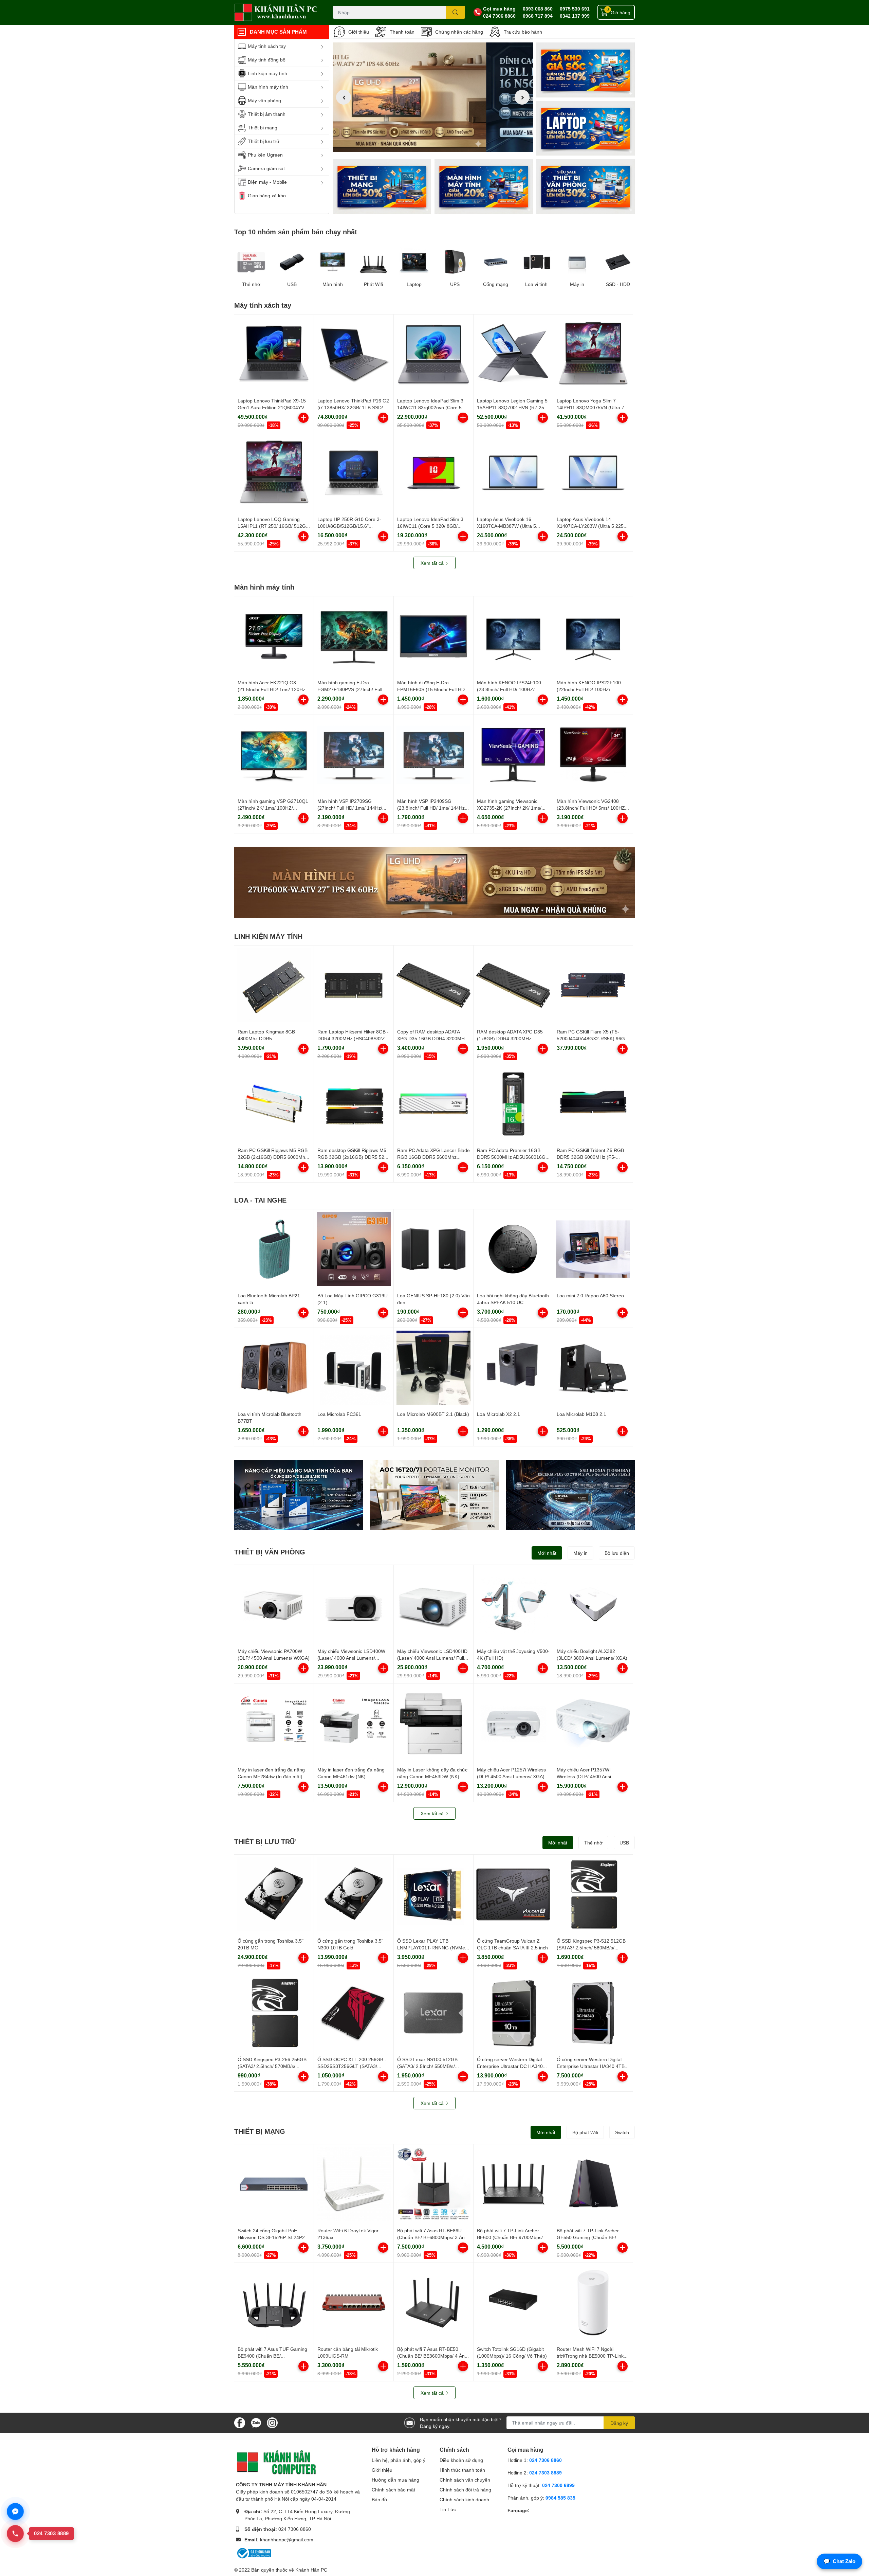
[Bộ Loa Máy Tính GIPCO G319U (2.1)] (354, 1249)
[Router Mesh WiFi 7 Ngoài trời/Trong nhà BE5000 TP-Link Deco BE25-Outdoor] (593, 2303)
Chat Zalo (839, 2561)
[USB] (292, 262)
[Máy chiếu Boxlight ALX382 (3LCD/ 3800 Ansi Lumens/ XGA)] (593, 1605)
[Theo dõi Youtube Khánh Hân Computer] (272, 2422)
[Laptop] (484, 186)
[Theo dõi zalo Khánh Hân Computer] (256, 2422)
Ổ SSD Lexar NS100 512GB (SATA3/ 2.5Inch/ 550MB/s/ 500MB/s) (427, 2066)
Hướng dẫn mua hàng (395, 2480)
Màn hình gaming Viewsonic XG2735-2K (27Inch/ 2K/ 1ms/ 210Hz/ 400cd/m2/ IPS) (509, 808)
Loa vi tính (536, 284)
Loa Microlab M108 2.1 (581, 1414)
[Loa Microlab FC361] (354, 1368)
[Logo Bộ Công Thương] (254, 2553)
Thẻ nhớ (251, 284)
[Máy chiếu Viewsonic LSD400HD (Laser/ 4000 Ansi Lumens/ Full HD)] (433, 1605)
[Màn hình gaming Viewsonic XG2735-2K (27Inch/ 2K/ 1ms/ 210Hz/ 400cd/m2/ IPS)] (513, 755)
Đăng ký (619, 2423)
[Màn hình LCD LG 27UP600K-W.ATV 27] (434, 882)
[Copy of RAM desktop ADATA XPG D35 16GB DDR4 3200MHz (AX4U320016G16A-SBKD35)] (433, 985)
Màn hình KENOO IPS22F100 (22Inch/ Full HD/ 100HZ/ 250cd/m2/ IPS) (589, 689)
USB (292, 284)
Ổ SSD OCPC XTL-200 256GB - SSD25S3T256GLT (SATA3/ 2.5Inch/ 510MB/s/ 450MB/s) (352, 2066)
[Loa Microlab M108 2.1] (593, 1368)
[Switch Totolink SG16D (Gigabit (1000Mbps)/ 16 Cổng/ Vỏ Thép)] (513, 2303)
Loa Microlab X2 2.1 (498, 1414)
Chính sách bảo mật (393, 2490)
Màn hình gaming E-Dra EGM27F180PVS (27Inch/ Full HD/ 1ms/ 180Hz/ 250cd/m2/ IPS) (353, 689)
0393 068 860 (538, 9)
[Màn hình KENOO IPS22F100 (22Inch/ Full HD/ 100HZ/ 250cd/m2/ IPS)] (593, 636)
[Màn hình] (333, 262)
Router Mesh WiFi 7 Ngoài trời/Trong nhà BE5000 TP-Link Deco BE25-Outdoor (590, 2356)
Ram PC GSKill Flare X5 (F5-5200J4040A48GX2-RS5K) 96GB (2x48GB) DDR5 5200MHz (592, 1038)
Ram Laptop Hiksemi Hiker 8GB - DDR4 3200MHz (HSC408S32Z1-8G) (353, 1038)
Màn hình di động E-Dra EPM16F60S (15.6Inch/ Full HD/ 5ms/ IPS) (432, 689)
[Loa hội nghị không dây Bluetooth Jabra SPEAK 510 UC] (513, 1249)
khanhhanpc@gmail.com (287, 2539)
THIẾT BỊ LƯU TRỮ (265, 1841)
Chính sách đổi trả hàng (465, 2490)
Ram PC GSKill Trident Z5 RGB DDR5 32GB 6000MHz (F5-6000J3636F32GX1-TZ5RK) (590, 1157)
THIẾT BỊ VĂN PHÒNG (270, 1552)
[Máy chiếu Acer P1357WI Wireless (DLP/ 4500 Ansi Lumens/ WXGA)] (593, 1723)
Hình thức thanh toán (462, 2470)
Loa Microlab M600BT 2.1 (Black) (433, 1414)
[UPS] (455, 262)
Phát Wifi (373, 284)
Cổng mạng (496, 284)
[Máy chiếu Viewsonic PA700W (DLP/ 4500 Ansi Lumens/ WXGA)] (274, 1605)
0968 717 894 (538, 16)
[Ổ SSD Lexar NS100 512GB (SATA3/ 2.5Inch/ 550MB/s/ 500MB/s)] (433, 2013)
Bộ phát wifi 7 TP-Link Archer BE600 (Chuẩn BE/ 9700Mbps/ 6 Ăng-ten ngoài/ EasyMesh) (512, 2237)
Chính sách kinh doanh (464, 2499)
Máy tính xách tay (263, 305)
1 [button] (425, 144)
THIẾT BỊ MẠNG (260, 2131)
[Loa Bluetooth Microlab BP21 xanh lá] (274, 1249)
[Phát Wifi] (373, 262)
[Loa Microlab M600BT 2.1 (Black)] (433, 1368)
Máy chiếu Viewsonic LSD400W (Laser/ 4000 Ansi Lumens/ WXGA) (351, 1658)
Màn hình (333, 284)
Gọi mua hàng (499, 9)
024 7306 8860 (499, 16)
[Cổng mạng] (496, 262)
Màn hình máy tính (264, 587)
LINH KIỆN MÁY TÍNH (268, 936)
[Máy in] (577, 262)
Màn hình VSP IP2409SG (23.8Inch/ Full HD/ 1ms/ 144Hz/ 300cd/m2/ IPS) (432, 808)
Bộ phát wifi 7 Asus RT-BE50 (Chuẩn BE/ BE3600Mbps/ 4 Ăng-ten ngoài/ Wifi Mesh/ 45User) (433, 2356)
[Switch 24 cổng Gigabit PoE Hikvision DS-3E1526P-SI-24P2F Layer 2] (274, 2184)
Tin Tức (448, 2509)
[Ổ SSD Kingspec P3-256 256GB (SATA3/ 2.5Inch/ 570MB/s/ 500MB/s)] (274, 2013)
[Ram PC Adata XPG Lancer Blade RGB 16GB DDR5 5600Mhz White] (433, 1104)
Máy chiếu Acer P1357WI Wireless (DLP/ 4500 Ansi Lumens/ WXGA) (584, 1776)
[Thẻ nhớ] (251, 262)
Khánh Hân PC (311, 2570)
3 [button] (440, 144)
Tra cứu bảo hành (523, 32)
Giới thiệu (359, 32)
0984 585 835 (560, 2498)
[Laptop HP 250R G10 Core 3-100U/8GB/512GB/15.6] (354, 473)
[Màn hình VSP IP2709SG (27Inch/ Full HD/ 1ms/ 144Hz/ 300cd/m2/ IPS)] (354, 755)
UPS (455, 284)
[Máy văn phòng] (586, 186)
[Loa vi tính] (536, 262)
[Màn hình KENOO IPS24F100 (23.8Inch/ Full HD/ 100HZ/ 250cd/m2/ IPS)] (513, 636)
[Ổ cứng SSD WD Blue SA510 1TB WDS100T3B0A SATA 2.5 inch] (299, 1495)
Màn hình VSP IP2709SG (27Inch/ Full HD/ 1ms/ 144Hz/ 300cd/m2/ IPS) (350, 808)
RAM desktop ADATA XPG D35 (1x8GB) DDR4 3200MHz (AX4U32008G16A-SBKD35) (510, 1038)
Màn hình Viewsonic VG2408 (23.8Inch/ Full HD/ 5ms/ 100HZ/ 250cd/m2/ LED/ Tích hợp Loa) (591, 808)
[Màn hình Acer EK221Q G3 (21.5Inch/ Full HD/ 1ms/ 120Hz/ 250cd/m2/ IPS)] (274, 636)
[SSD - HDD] (618, 262)
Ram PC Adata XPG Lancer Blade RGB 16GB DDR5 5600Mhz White (433, 1157)
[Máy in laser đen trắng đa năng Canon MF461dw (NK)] (354, 1723)
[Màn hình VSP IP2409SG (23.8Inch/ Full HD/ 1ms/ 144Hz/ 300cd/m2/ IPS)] (433, 755)
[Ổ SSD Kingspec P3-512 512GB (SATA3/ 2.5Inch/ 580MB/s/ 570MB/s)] (593, 1894)
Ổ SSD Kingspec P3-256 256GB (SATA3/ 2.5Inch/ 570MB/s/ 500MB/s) (272, 2066)
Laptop (414, 284)
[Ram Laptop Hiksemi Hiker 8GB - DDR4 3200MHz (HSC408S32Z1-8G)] (354, 985)
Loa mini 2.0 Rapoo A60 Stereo (590, 1295)
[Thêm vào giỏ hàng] (303, 418)
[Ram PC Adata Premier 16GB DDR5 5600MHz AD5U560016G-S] (513, 1104)
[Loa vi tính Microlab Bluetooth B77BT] (274, 1368)
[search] (455, 12)
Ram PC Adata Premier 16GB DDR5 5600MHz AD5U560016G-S (512, 1157)
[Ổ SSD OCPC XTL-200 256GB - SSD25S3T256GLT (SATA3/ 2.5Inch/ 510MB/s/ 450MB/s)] (354, 2013)
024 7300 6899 (558, 2485)
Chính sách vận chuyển (465, 2480)
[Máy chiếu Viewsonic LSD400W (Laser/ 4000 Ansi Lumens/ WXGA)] (354, 1605)
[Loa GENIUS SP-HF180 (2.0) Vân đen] (433, 1249)
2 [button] (433, 144)
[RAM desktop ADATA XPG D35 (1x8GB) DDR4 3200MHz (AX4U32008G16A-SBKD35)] (513, 985)
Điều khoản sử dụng (461, 2460)
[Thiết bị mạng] (382, 186)
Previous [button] (344, 97)
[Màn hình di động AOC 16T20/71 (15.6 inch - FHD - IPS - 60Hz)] (434, 1495)
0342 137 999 (575, 16)
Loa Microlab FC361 (339, 1414)
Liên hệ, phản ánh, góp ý (399, 2460)
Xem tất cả (433, 563)
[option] (433, 97)
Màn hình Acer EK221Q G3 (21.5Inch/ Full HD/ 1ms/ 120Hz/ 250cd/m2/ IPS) (272, 689)
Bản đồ (379, 2499)
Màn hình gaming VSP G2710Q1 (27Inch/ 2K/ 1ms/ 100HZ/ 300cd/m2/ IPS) (273, 808)
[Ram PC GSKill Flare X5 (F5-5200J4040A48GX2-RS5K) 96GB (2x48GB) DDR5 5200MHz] (593, 985)
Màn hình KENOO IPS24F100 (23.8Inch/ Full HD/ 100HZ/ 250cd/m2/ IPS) (509, 689)
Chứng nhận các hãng (459, 32)
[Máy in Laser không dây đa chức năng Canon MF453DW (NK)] (433, 1723)
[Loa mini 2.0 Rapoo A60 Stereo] (593, 1249)
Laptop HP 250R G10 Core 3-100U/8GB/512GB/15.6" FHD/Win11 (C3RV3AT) (349, 526)
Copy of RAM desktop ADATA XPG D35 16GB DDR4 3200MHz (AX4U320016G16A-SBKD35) (432, 1038)
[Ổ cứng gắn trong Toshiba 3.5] (274, 1894)
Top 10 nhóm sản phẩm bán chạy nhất (296, 232)
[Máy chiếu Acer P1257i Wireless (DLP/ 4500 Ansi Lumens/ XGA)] (513, 1723)
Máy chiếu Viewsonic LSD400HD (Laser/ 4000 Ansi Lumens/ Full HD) (432, 1658)
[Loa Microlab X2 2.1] (513, 1368)
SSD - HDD (618, 284)
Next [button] (522, 97)
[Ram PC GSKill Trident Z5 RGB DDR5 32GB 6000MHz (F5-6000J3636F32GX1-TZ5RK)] (593, 1104)
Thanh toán (402, 32)
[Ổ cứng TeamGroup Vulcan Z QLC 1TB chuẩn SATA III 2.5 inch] (513, 1894)
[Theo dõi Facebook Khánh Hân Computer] (240, 2422)
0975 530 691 (575, 9)
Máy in (577, 284)
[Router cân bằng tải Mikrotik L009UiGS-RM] (354, 2303)
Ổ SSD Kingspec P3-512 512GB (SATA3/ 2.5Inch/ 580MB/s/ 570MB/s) (591, 1947)
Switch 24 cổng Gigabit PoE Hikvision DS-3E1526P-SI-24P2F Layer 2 (273, 2237)
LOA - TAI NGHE (260, 1200)
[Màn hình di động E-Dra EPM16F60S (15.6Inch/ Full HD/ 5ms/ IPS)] (433, 636)
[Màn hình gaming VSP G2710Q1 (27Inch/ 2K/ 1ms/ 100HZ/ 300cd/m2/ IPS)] (274, 755)
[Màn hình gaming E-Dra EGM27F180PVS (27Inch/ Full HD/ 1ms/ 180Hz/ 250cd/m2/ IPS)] (354, 636)
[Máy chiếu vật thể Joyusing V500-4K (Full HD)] (513, 1605)
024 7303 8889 (546, 2473)
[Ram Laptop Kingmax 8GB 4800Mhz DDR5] (274, 985)
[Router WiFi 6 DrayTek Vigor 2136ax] (354, 2184)
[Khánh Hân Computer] (276, 12)
